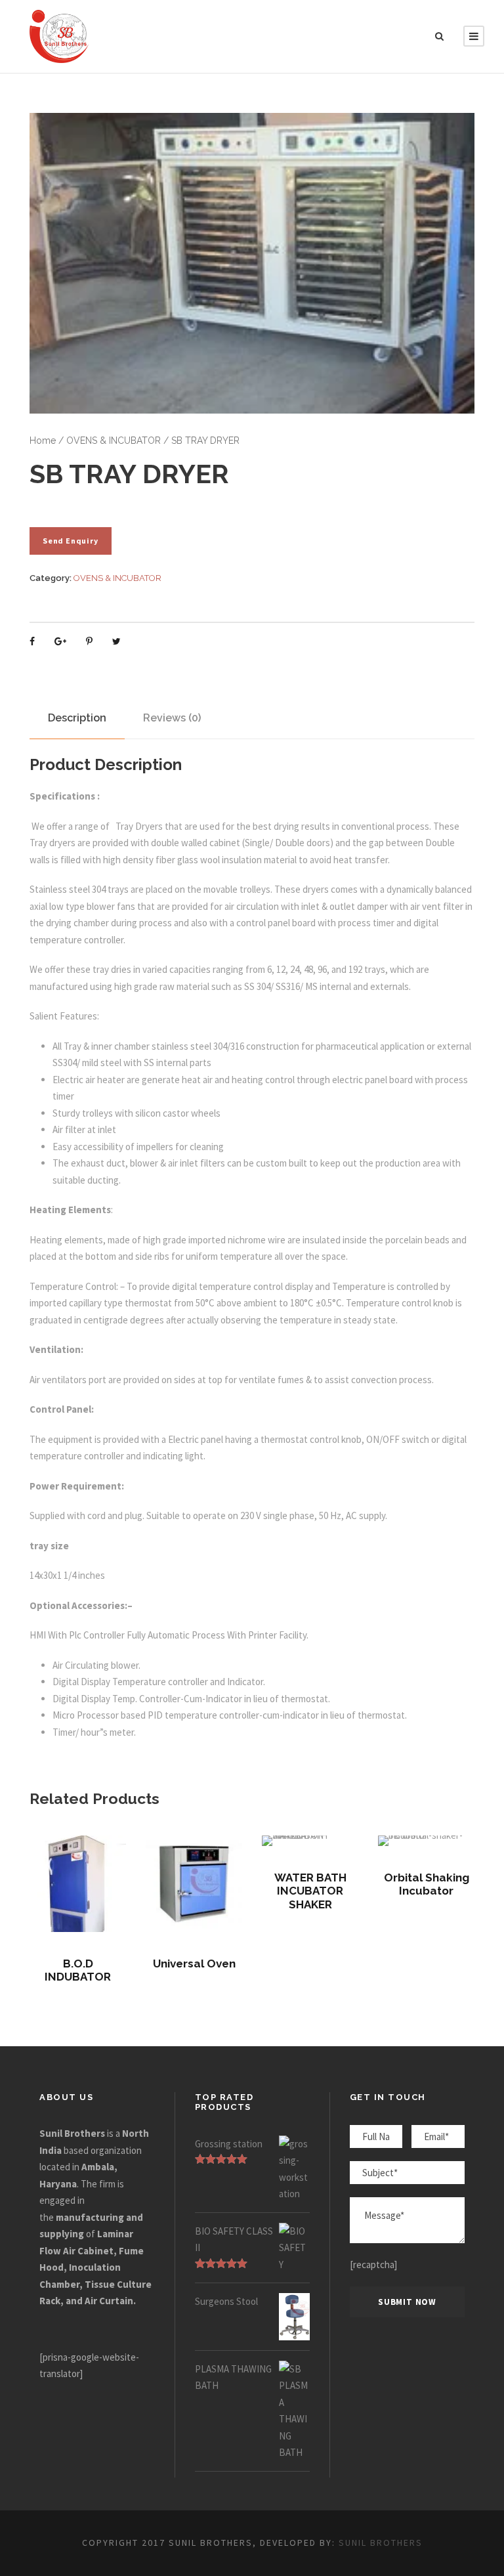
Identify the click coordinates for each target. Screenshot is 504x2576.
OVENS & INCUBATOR (114, 440)
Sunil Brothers (381, 2543)
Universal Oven (194, 1964)
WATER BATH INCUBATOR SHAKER (310, 1891)
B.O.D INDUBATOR (78, 1970)
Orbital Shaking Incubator (427, 1884)
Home (43, 440)
